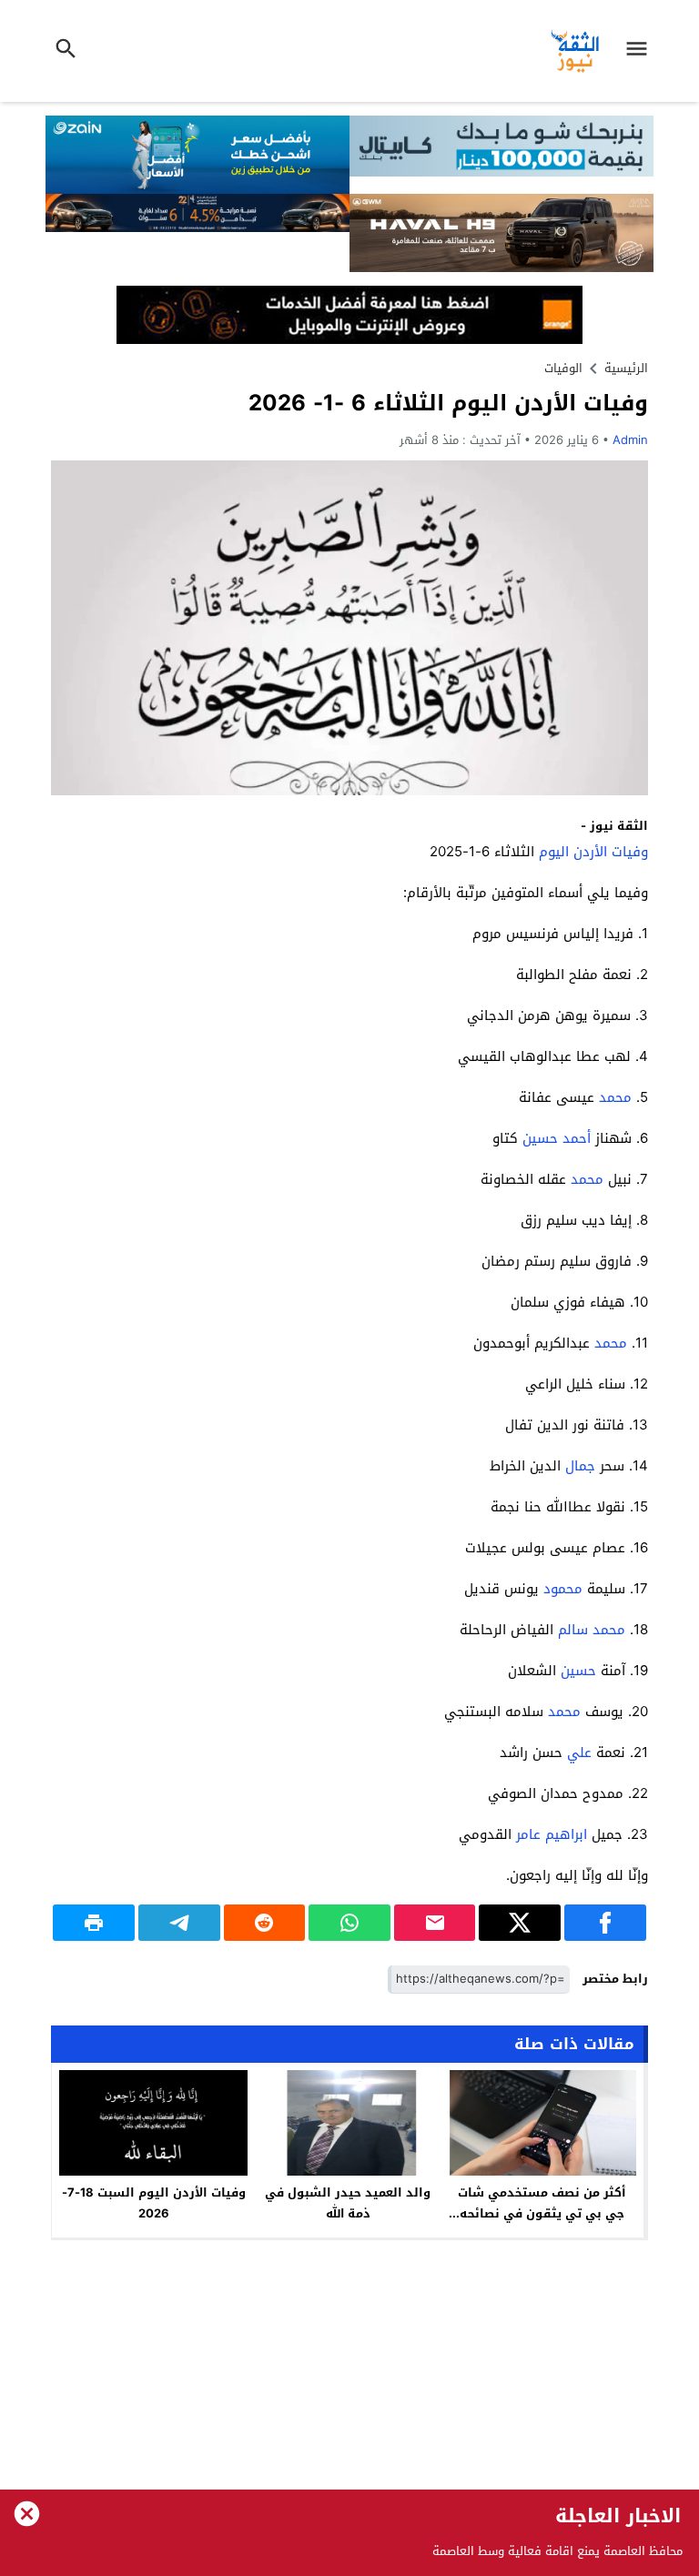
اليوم (554, 852)
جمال (580, 1466)
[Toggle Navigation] (642, 51)
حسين (540, 1138)
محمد (615, 1097)
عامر (528, 1834)
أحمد (577, 1138)
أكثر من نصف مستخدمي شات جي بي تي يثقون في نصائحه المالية (542, 2213)
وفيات (630, 852)
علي (579, 1753)
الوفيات (563, 368)
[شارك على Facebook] (605, 1923)
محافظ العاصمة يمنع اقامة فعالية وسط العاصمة (557, 2551)
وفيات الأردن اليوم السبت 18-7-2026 (154, 2203)
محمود (563, 1589)
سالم (573, 1630)
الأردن (590, 852)
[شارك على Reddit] (265, 1923)
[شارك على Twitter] (520, 1923)
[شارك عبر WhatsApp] (349, 1923)
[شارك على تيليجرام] (179, 1923)
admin (630, 440)
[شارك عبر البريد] (435, 1923)
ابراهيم (566, 1834)
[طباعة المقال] (94, 1923)
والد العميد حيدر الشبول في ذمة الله (348, 2203)
